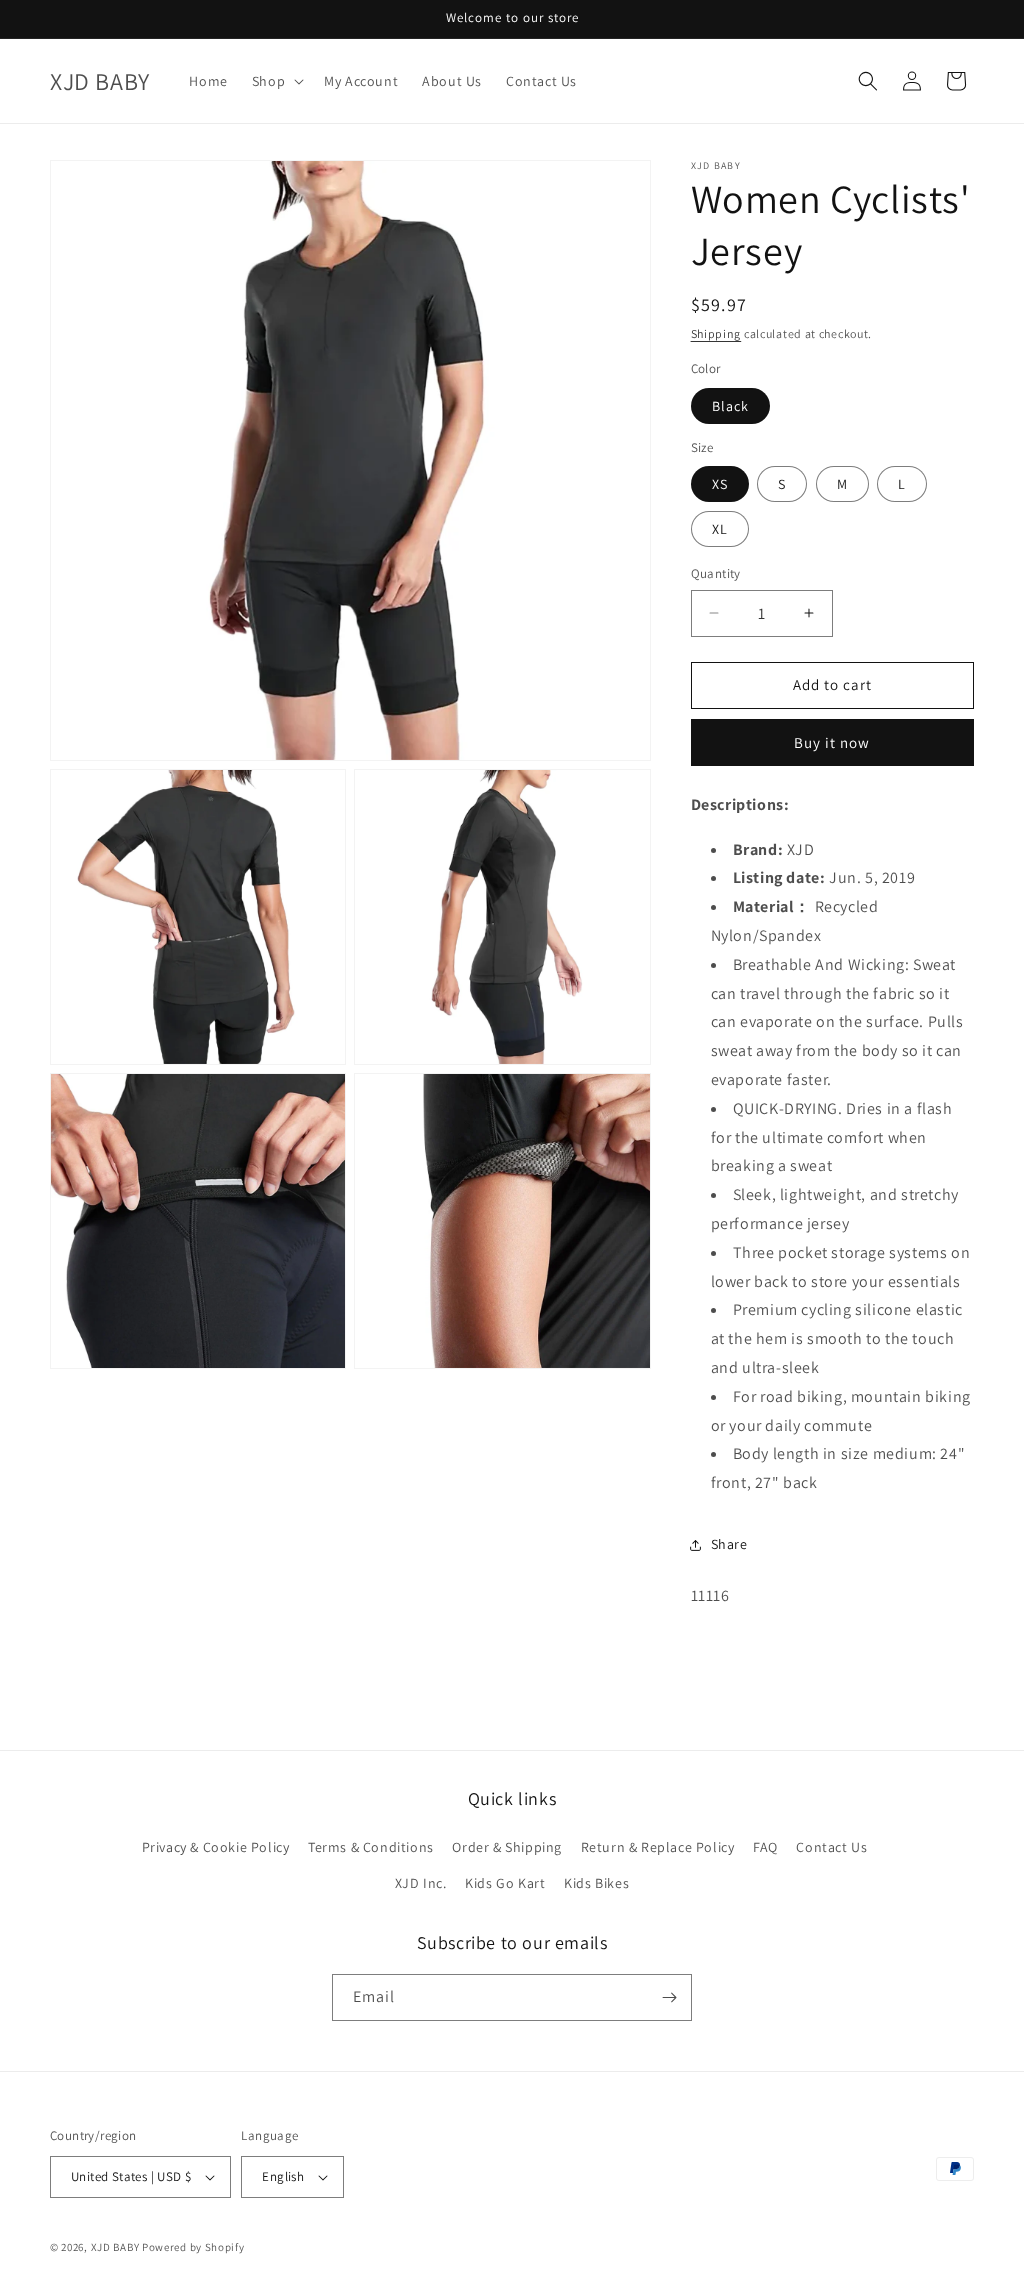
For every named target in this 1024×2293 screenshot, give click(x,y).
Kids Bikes (596, 1883)
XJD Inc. (421, 1883)
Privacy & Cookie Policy (216, 1847)
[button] (276, 81)
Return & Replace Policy (658, 1847)
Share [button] (729, 1544)
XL (720, 529)
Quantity (716, 573)
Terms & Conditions (371, 1847)
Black (730, 406)
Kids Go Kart (505, 1883)
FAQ (765, 1847)
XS (720, 484)
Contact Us (831, 1847)
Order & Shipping (507, 1847)
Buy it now (832, 742)
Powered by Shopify (193, 2247)
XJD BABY (115, 2247)
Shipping (716, 333)
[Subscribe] (669, 1997)
